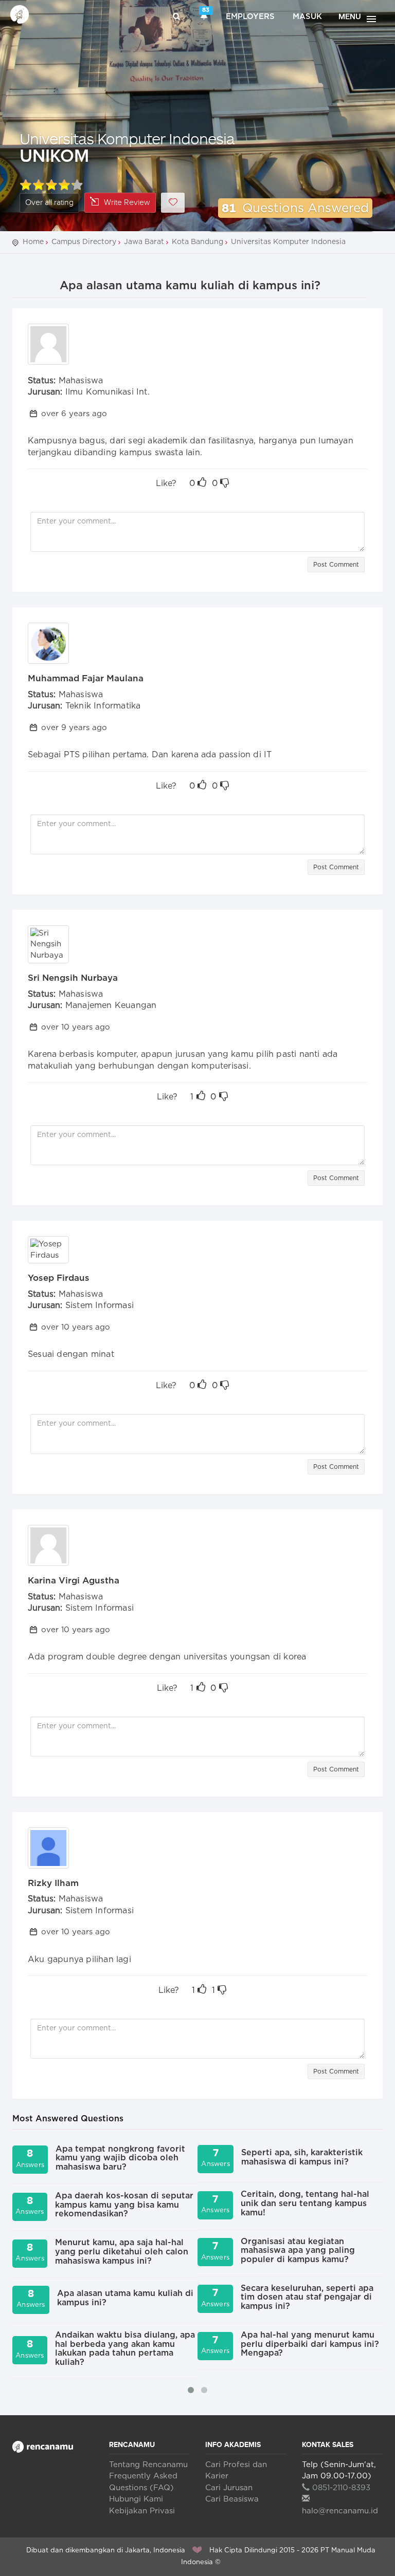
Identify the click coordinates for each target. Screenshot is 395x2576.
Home (33, 242)
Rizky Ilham (53, 1883)
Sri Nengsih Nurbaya (73, 978)
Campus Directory (84, 242)
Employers (250, 17)
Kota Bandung (197, 242)
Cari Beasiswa (232, 2499)
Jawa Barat (144, 242)
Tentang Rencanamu (148, 2465)
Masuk (307, 17)
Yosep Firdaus (59, 1278)
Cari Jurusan (229, 2488)
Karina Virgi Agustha (74, 1581)
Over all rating (49, 203)
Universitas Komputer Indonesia (127, 138)
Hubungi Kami (136, 2499)
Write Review (127, 203)
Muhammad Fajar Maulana (86, 678)
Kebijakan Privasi (142, 2511)
